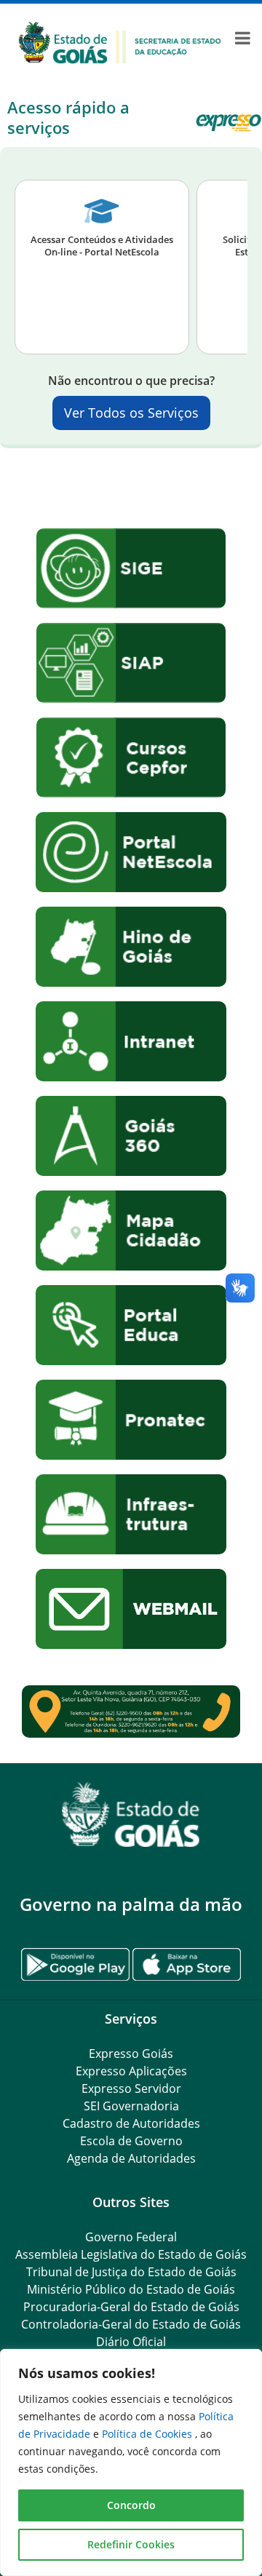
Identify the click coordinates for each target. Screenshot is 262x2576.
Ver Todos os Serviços (131, 413)
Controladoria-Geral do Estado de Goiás (131, 2324)
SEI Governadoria (131, 2106)
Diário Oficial (131, 2342)
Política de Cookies (148, 2434)
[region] (131, 2462)
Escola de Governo (131, 2141)
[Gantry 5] (131, 1814)
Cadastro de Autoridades (131, 2123)
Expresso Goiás (131, 2054)
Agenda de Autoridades (131, 2158)
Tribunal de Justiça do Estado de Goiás (131, 2272)
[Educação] (120, 41)
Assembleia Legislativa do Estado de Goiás (131, 2254)
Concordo (131, 2505)
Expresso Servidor (131, 2088)
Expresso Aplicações (131, 2071)
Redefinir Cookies (131, 2544)
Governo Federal (131, 2237)
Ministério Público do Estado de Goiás (131, 2289)
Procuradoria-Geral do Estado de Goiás (131, 2307)
